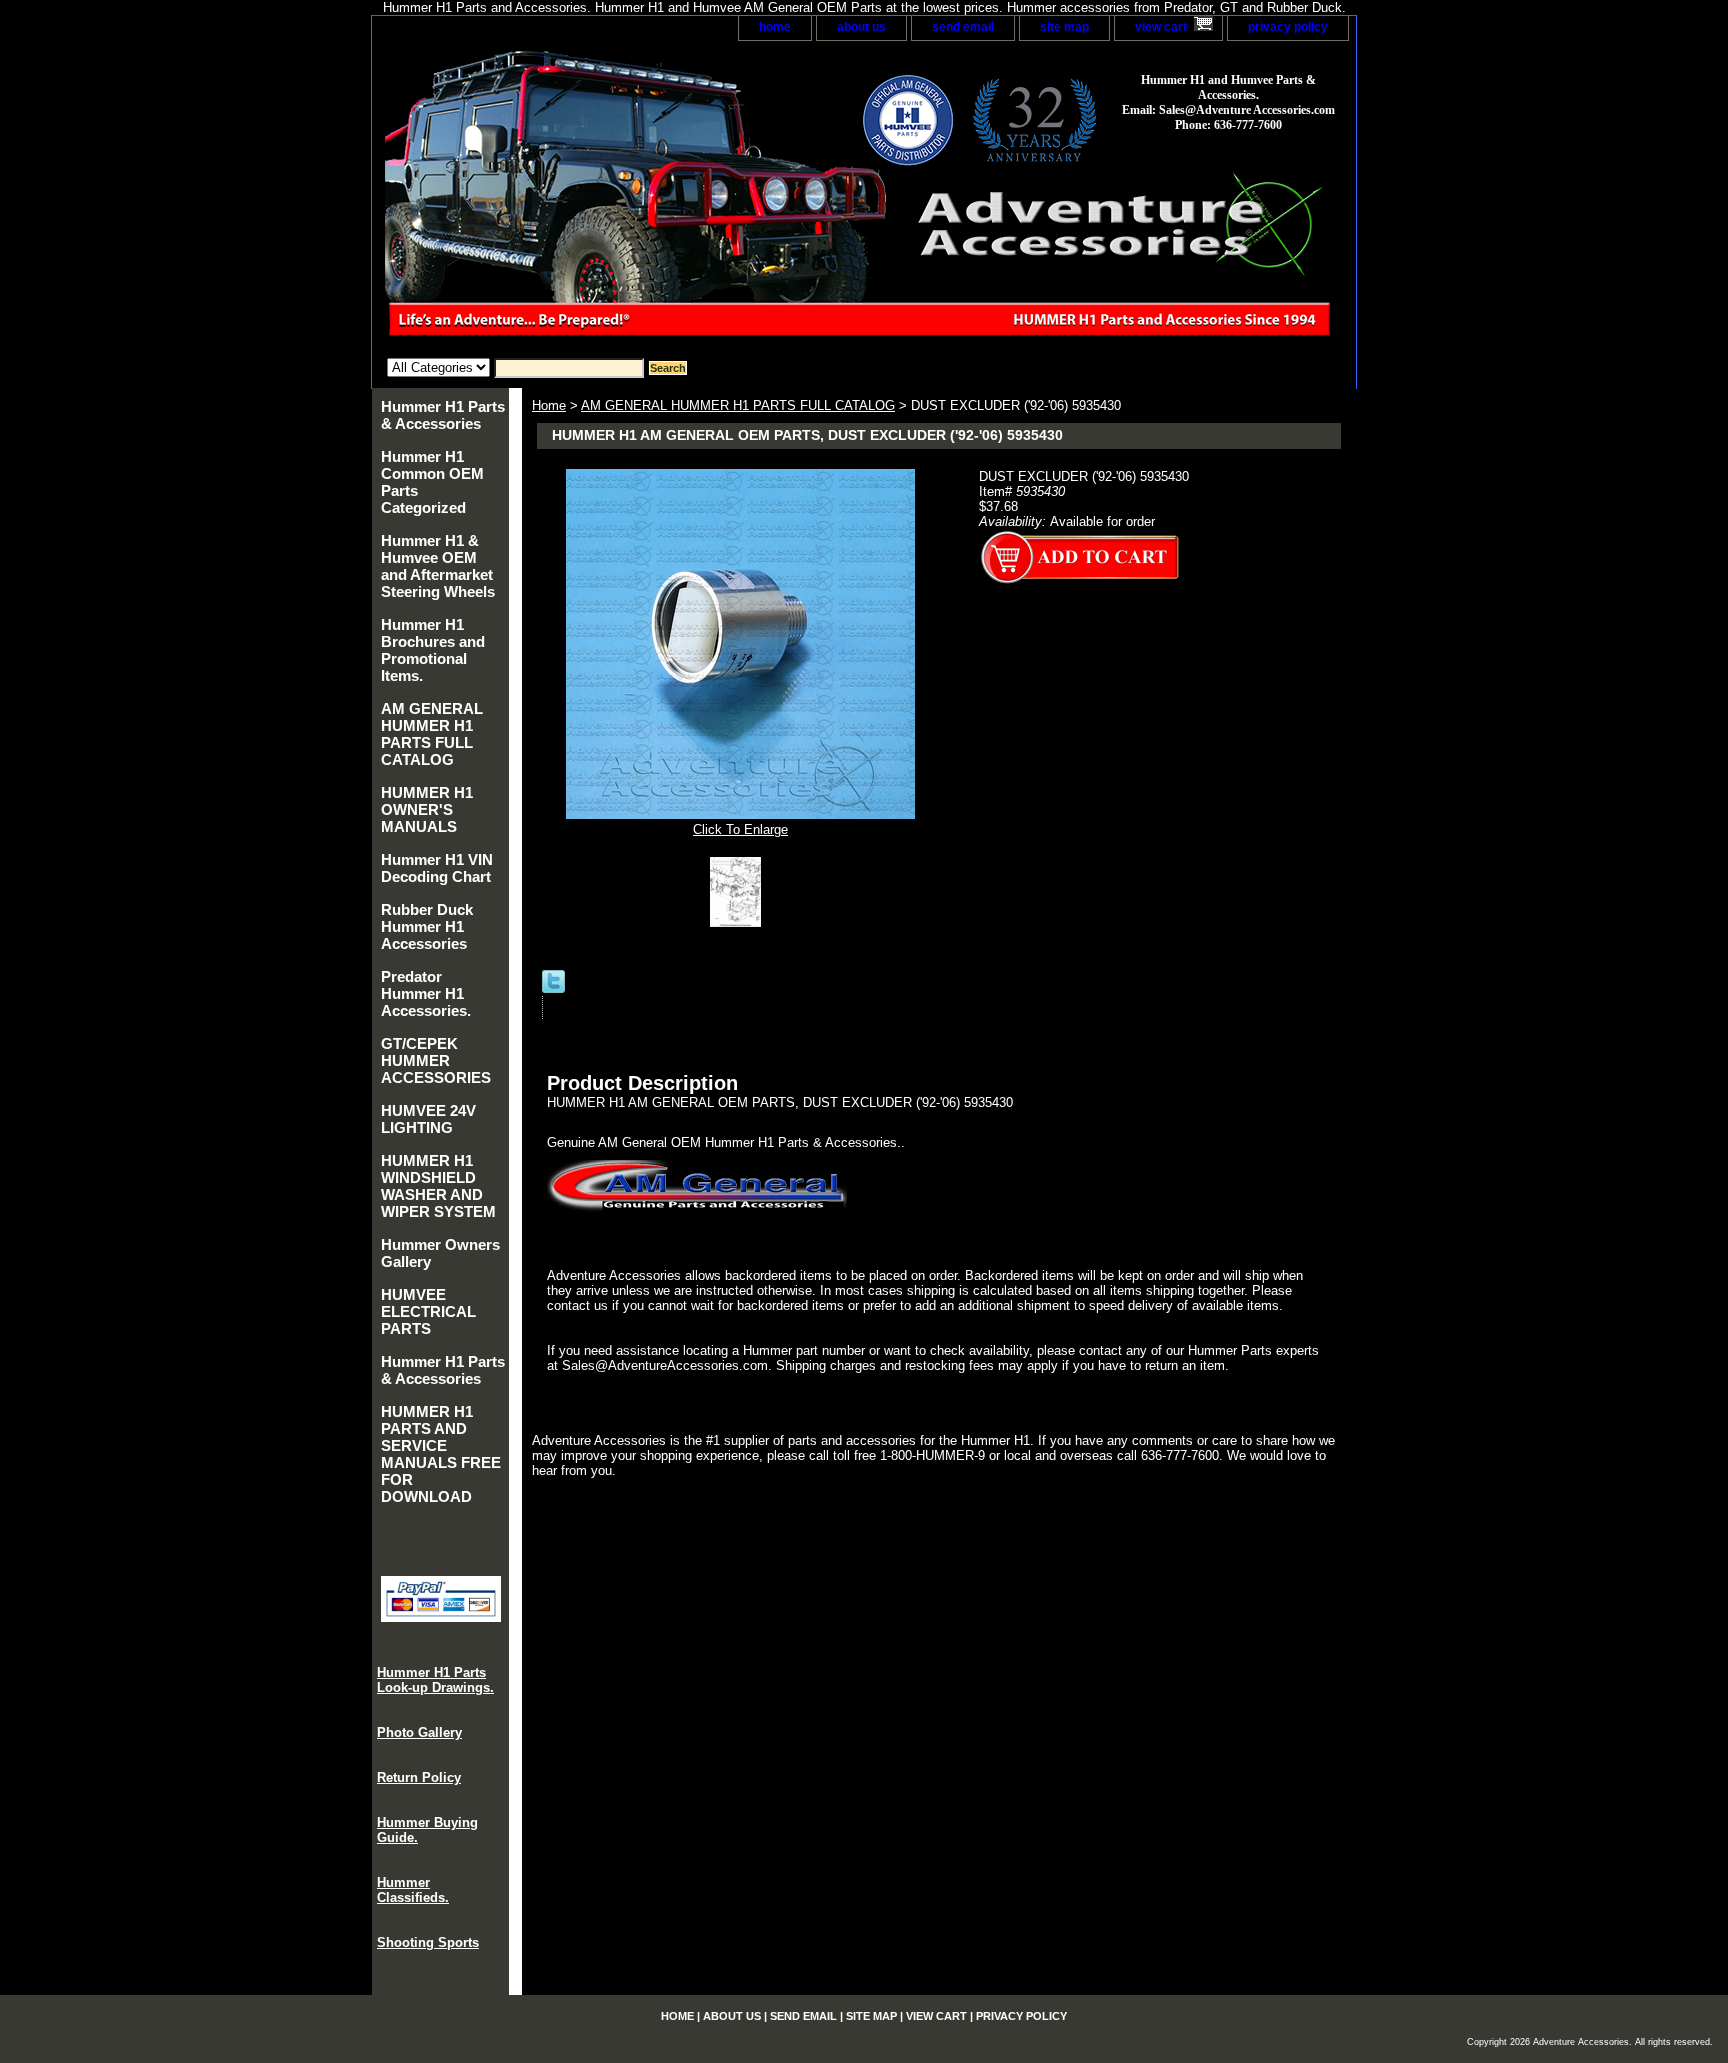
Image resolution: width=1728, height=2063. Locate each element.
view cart (1161, 27)
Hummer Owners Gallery (440, 1253)
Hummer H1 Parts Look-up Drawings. (435, 1680)
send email (963, 27)
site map (1064, 27)
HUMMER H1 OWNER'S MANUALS (427, 809)
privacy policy (1288, 27)
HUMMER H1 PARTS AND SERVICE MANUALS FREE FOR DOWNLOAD (441, 1454)
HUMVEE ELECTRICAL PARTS (428, 1311)
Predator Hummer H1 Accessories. (426, 993)
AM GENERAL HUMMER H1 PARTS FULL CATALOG (738, 405)
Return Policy (419, 1777)
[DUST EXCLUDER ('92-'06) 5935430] (740, 922)
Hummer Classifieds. (413, 1890)
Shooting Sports (428, 1942)
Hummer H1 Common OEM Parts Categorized (432, 482)
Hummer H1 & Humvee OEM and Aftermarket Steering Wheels (438, 566)
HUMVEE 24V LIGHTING (428, 1119)
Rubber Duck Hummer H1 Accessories (427, 926)
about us (861, 27)
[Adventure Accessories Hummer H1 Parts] (622, 199)
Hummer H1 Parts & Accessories (443, 415)
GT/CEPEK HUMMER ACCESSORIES (436, 1060)
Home (549, 405)
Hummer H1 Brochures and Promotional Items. (433, 650)
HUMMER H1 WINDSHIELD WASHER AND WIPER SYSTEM (438, 1186)
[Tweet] (553, 988)
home (775, 27)
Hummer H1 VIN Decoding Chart (437, 868)
